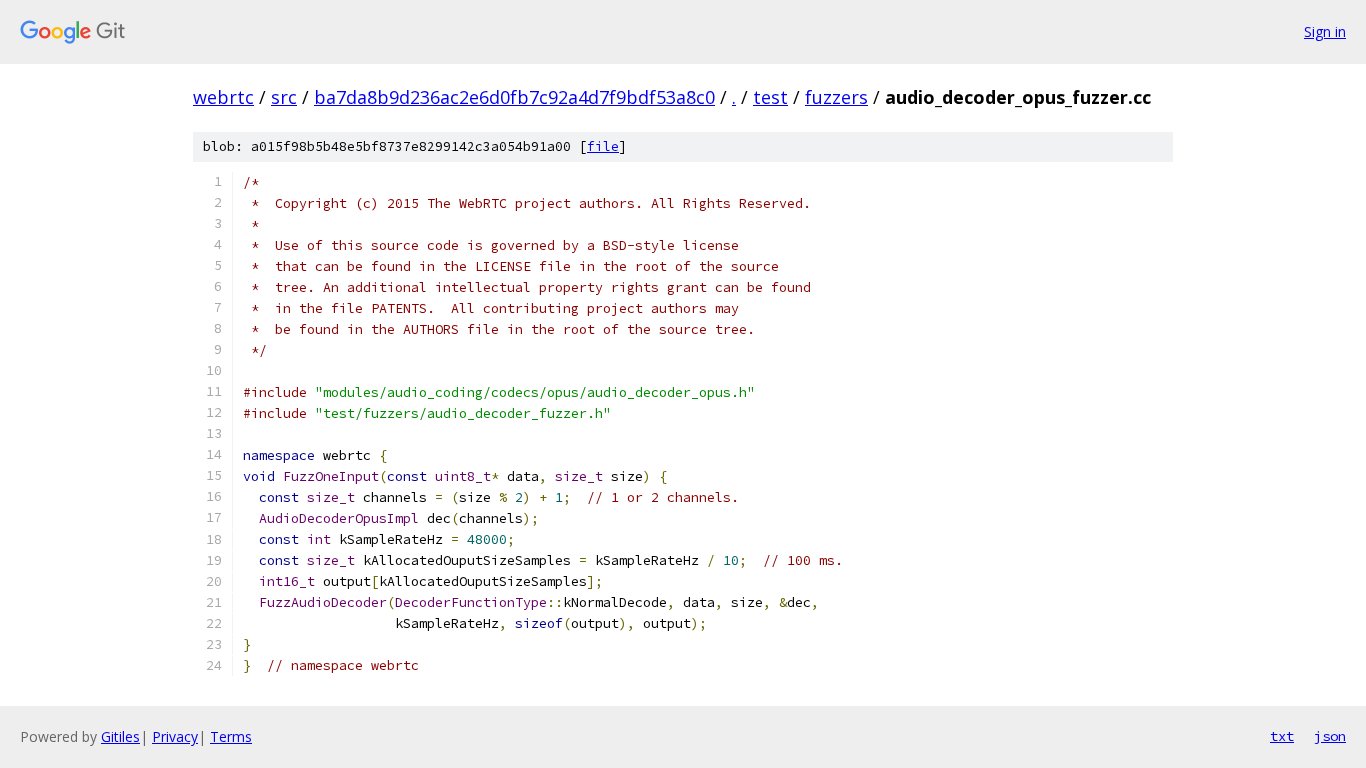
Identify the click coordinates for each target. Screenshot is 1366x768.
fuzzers (836, 97)
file (603, 146)
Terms (231, 736)
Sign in (1325, 31)
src (284, 97)
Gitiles (120, 736)
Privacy (175, 736)
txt (1282, 736)
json (1330, 736)
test (770, 97)
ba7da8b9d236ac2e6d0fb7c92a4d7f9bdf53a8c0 (514, 97)
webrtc (223, 97)
